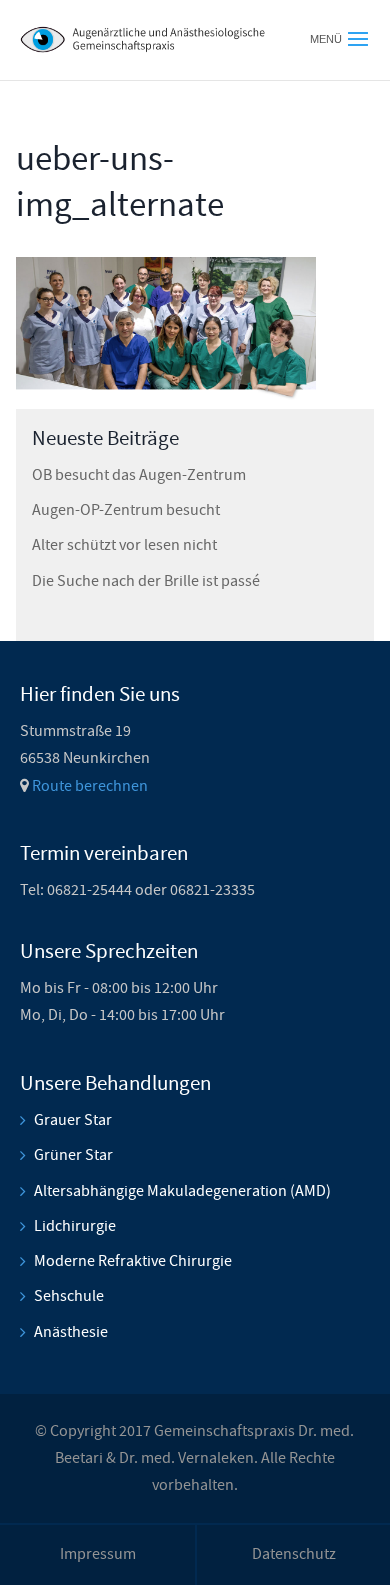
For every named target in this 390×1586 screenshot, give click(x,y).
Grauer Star (73, 1120)
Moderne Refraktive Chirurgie (133, 1261)
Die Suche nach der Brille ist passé (146, 581)
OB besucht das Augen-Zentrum (139, 475)
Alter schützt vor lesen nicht (124, 545)
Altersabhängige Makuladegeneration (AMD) (182, 1191)
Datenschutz (294, 1554)
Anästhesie (71, 1332)
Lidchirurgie (75, 1226)
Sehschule (69, 1296)
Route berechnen (90, 786)
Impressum (98, 1554)
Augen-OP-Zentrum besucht (126, 510)
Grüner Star (73, 1155)
